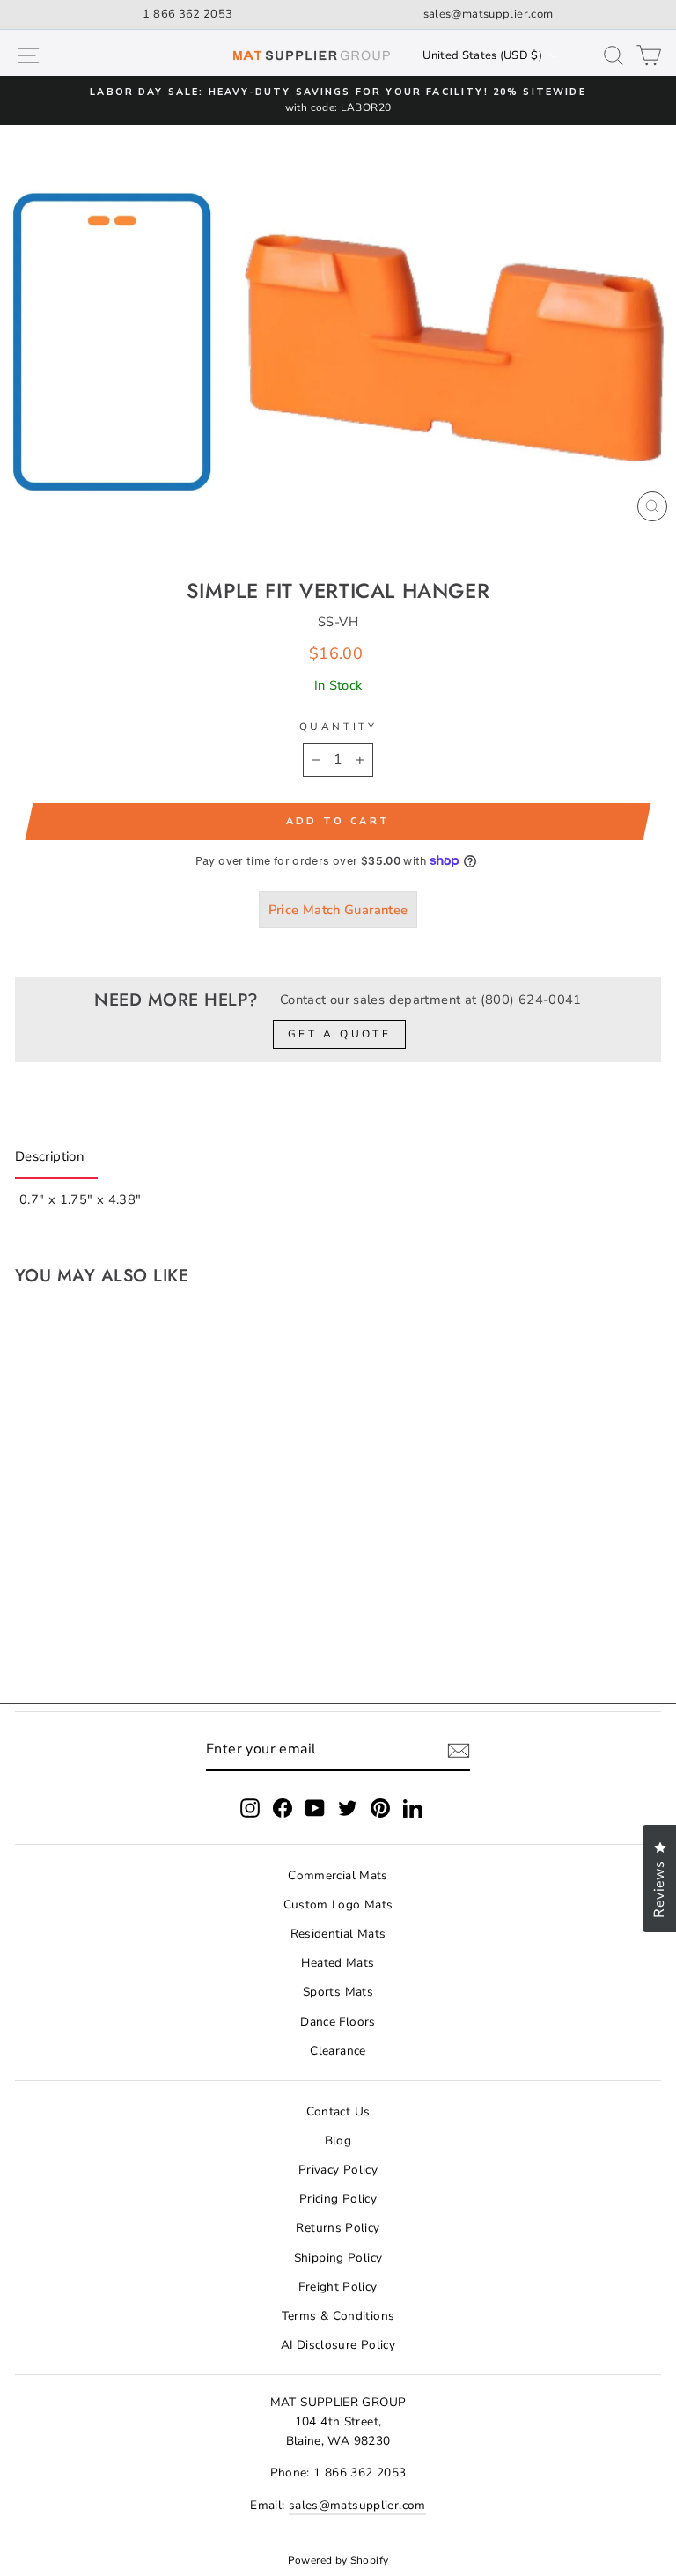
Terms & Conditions (338, 2316)
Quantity (338, 727)
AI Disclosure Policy (338, 2345)
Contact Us (338, 2111)
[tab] (56, 1160)
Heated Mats (338, 1963)
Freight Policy (338, 2287)
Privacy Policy (338, 2170)
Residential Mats (338, 1934)
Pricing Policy (338, 2199)
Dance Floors (338, 2022)
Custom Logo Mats (338, 1904)
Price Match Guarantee (338, 910)
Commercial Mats (338, 1875)
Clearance (338, 2051)
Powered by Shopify (338, 2560)
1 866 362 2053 (187, 14)
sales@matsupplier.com (489, 14)
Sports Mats (338, 1992)
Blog (338, 2141)
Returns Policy (338, 2228)
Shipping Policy (338, 2258)
